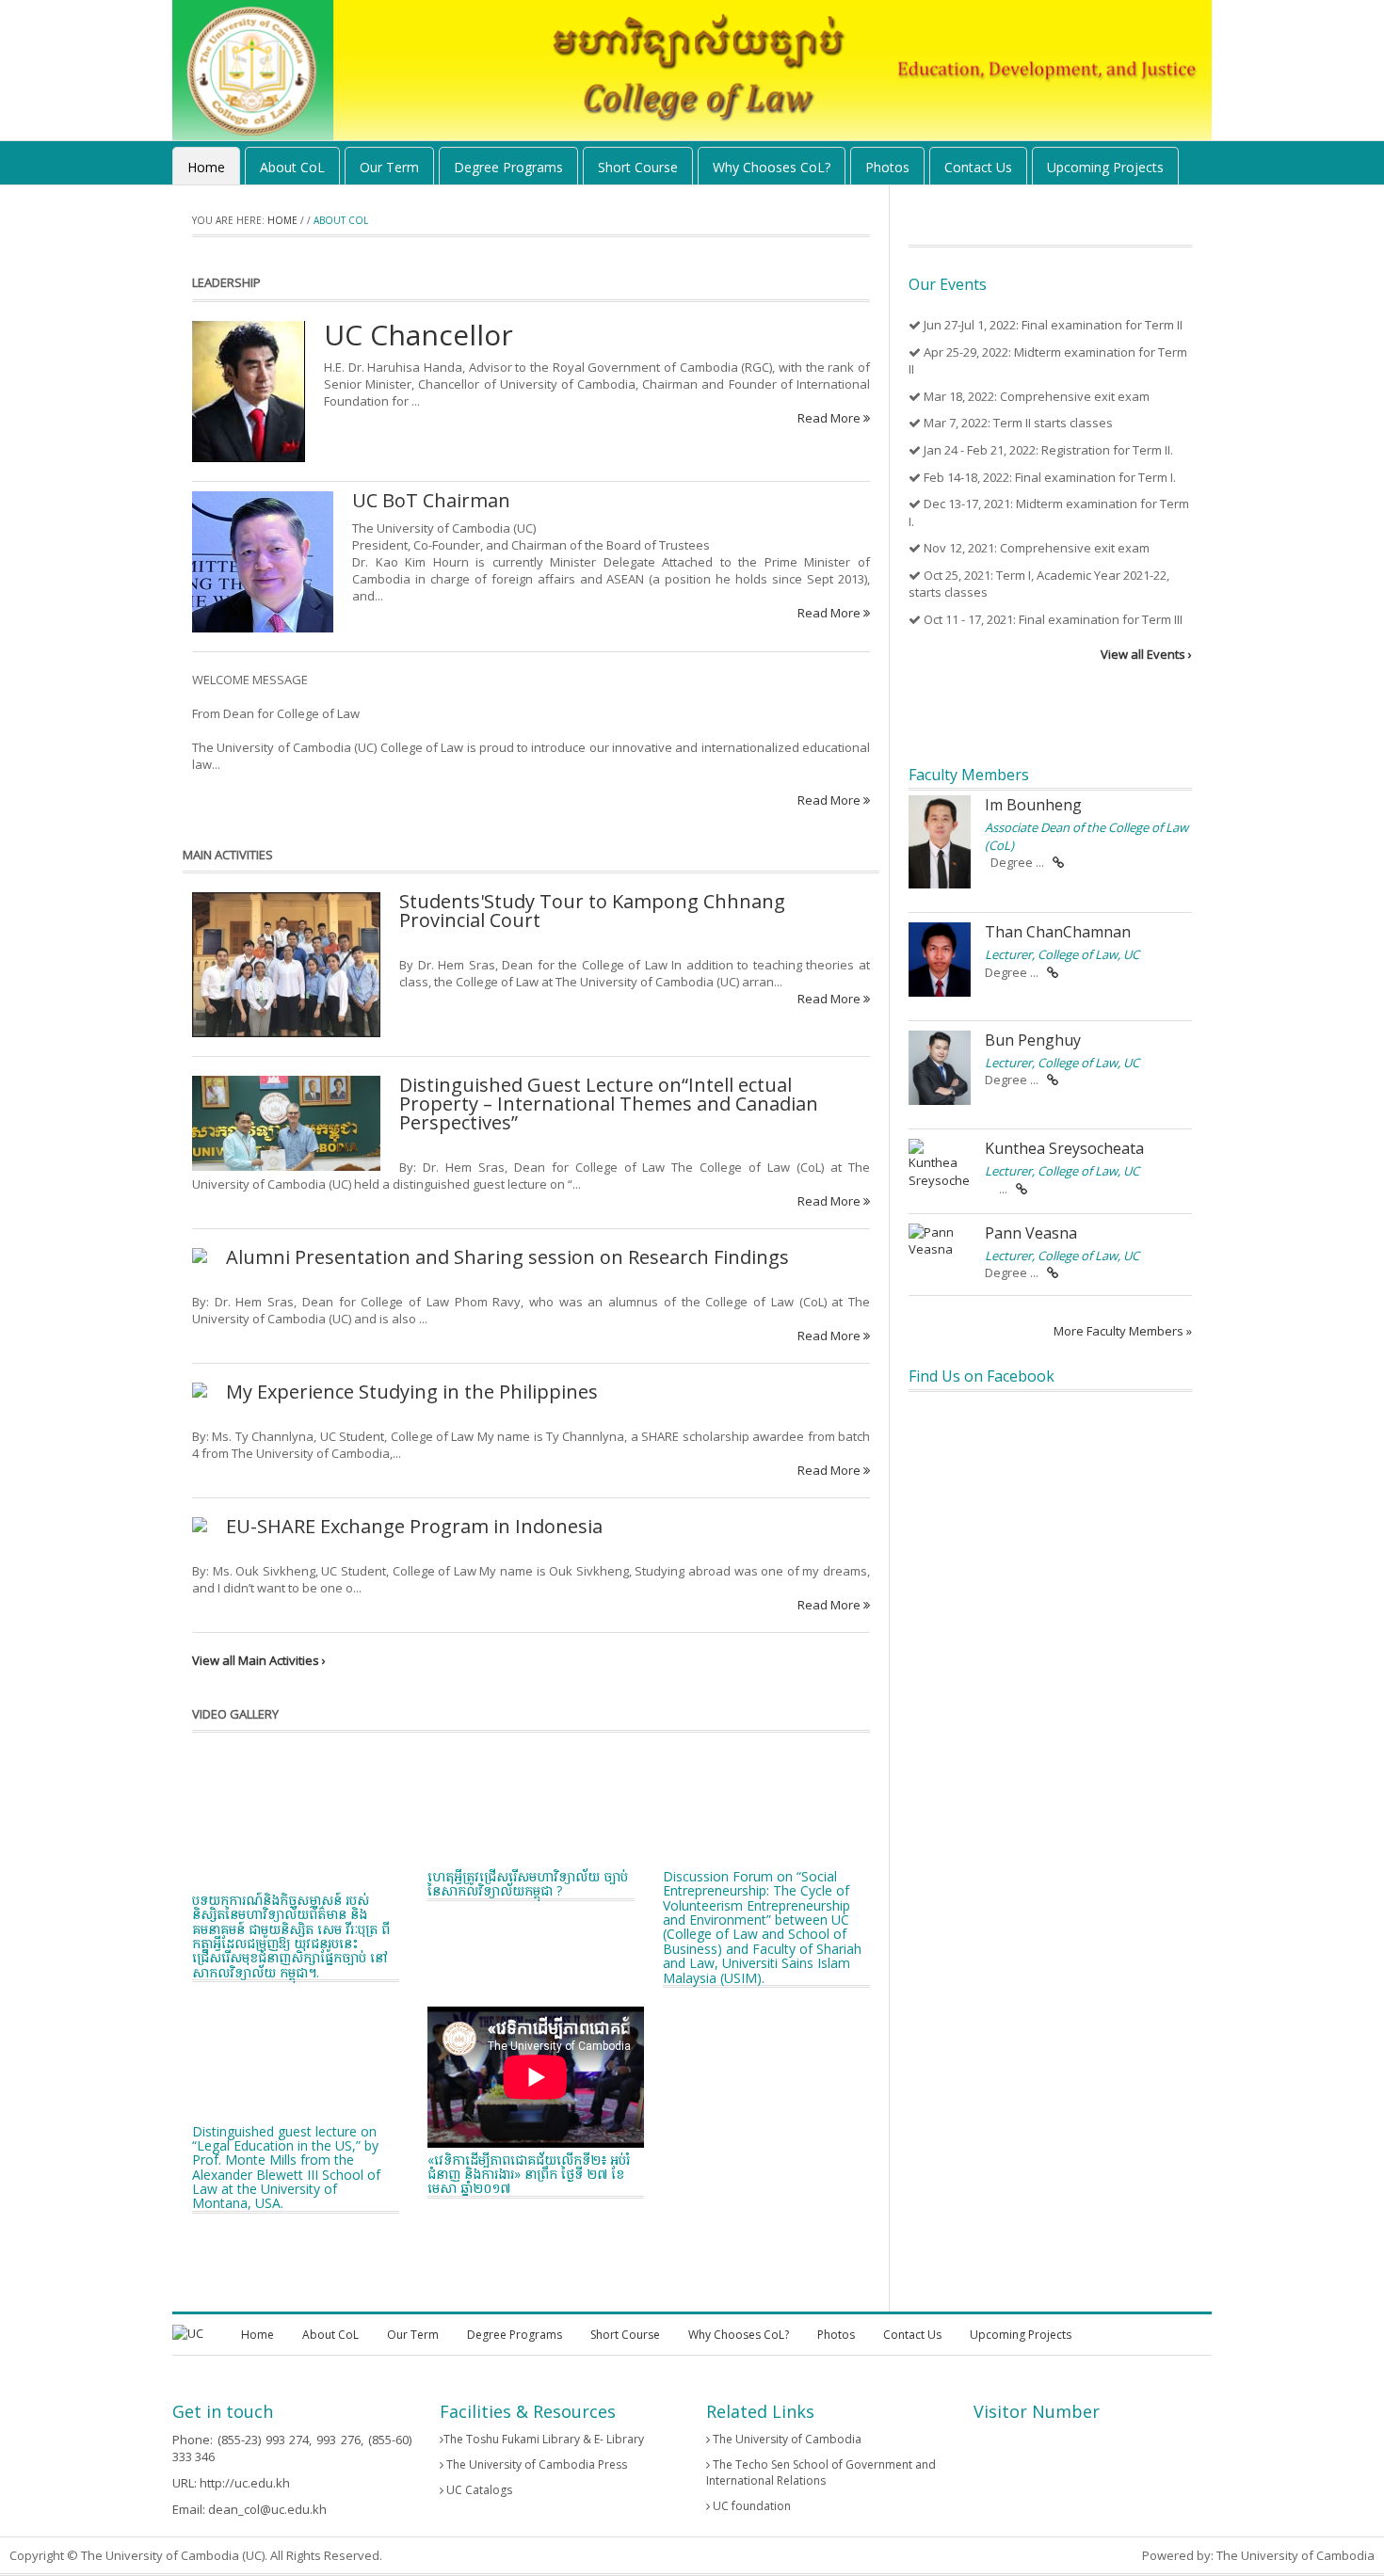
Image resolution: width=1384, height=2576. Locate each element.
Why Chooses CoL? (772, 167)
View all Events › (1146, 654)
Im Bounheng (1033, 805)
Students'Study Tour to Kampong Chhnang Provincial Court (592, 911)
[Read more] (1058, 862)
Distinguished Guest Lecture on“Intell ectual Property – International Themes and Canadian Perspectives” (609, 1104)
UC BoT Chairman (431, 500)
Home (206, 167)
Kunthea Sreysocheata (1064, 1148)
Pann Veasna (1031, 1233)
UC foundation (750, 2506)
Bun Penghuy (1033, 1040)
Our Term (389, 167)
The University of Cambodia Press (535, 2464)
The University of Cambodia (786, 2439)
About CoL (292, 167)
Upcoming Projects (1105, 167)
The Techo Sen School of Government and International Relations (821, 2472)
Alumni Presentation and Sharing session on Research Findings (507, 1257)
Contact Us (978, 167)
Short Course (638, 167)
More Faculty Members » (1123, 1331)
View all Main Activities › (259, 1660)
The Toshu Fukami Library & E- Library (544, 2439)
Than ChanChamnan (1058, 932)
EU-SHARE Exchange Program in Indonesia (414, 1526)
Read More (830, 418)
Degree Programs (508, 167)
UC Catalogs (478, 2490)
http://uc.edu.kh (245, 2483)
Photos (887, 167)
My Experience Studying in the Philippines (412, 1392)
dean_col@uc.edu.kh (267, 2509)
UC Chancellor (418, 335)
